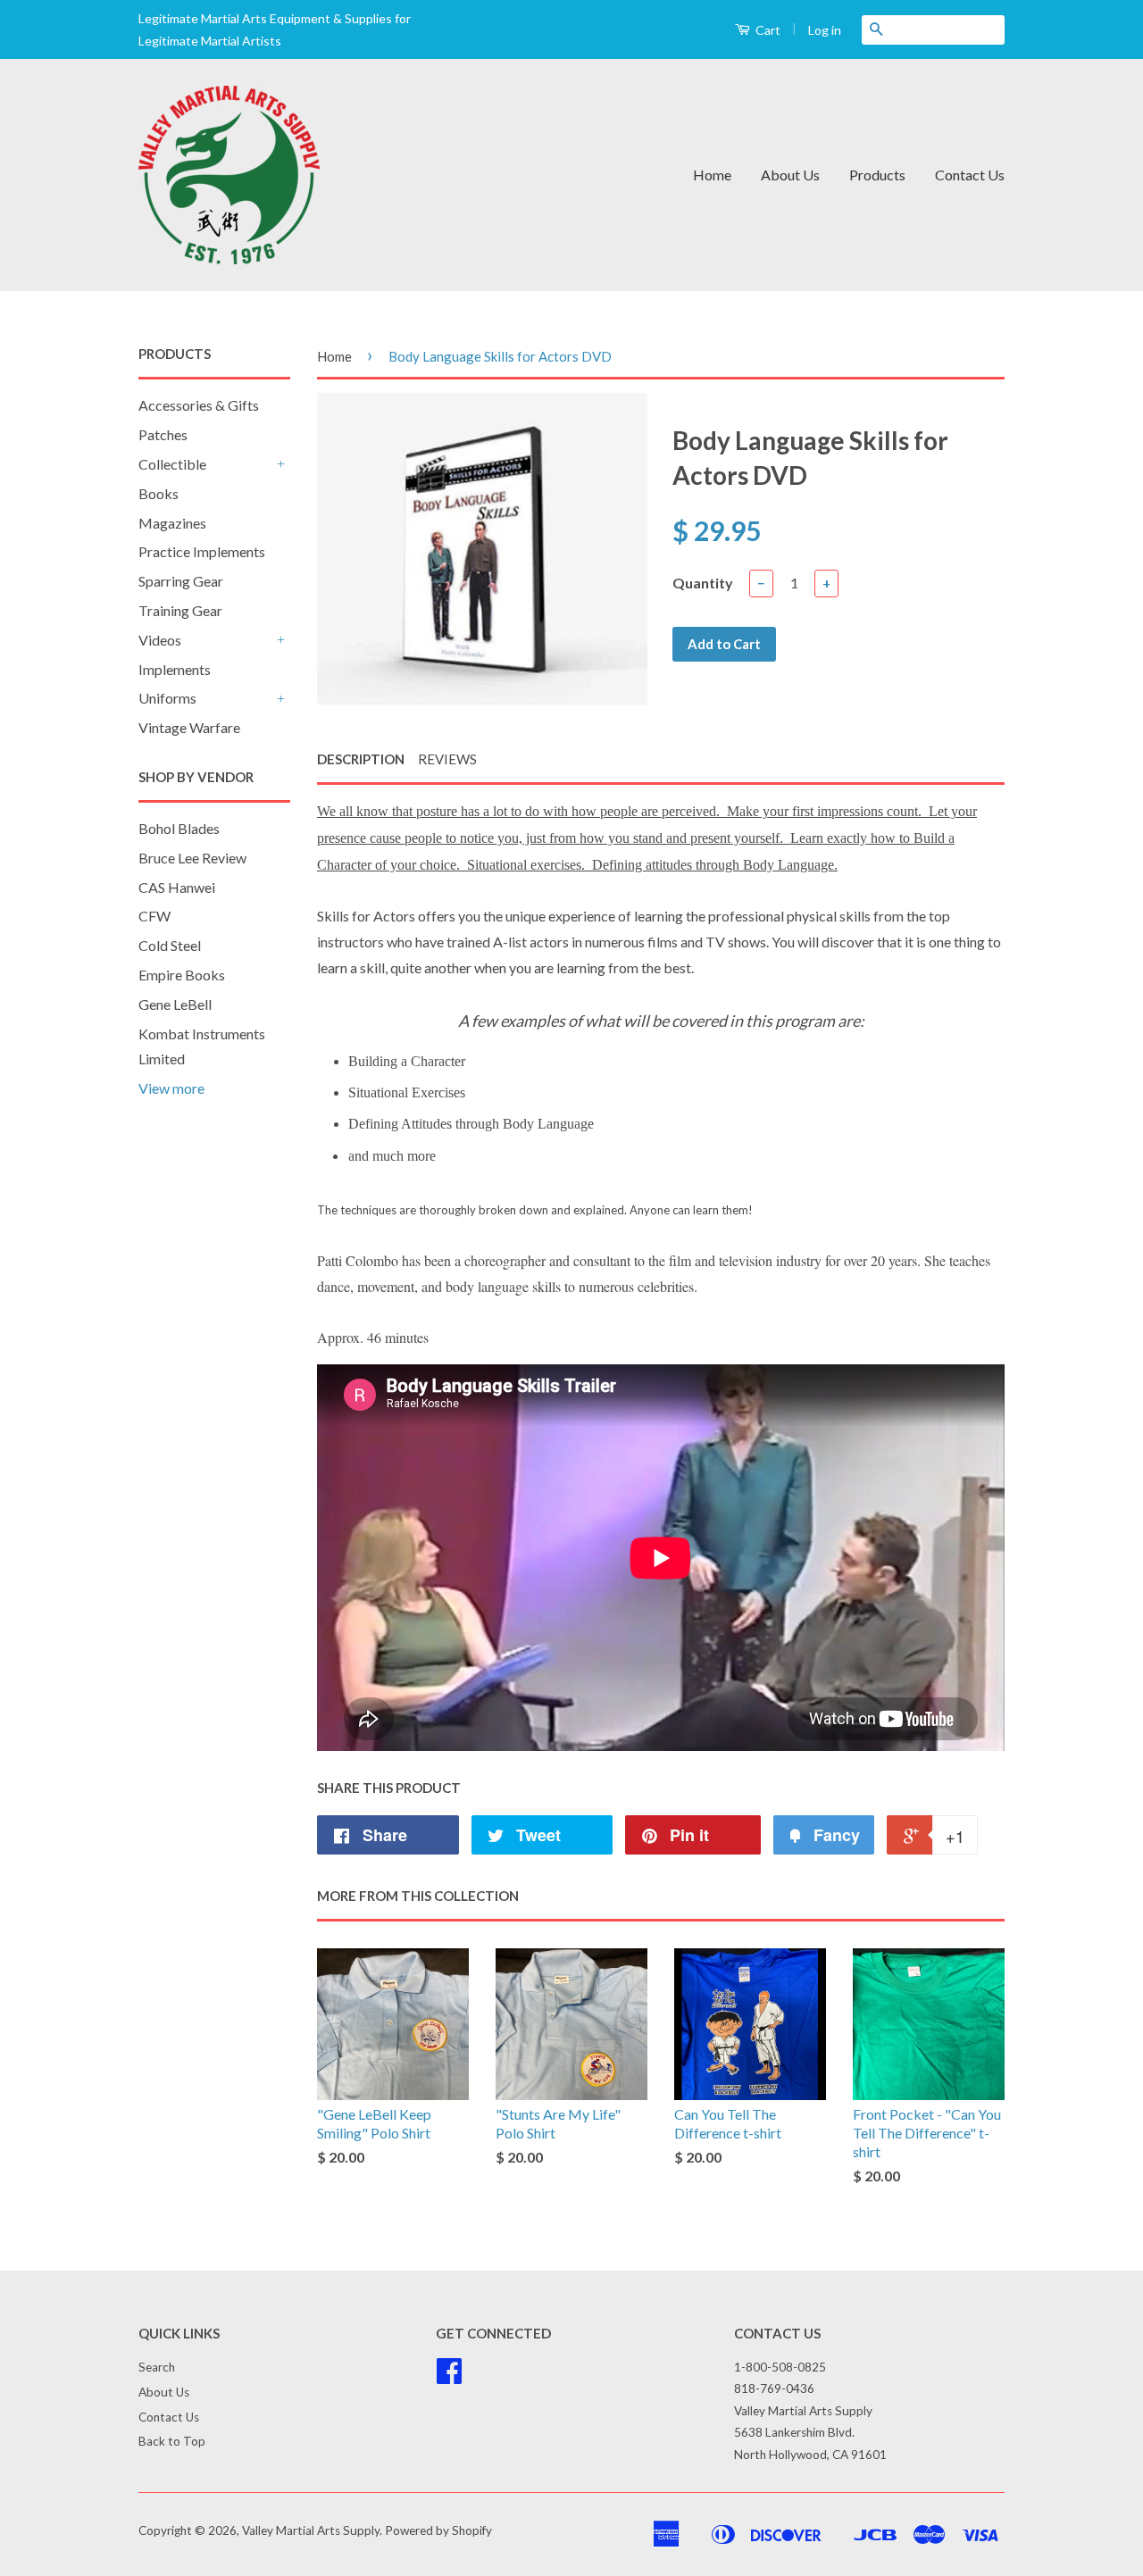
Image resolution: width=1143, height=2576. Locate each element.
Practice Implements (202, 551)
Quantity (703, 583)
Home (712, 175)
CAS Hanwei (177, 887)
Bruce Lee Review (192, 858)
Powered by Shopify (438, 2530)
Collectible (172, 464)
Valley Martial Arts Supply (311, 2530)
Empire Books (182, 975)
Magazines (172, 523)
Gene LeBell (175, 1004)
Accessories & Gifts (199, 405)
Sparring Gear (181, 581)
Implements (175, 669)
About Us (790, 175)
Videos (160, 640)
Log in (825, 30)
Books (159, 493)
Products (877, 175)
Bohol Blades (179, 828)
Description (361, 759)
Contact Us (970, 175)
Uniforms (167, 698)
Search (157, 2367)
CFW (154, 916)
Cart (767, 30)
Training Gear (180, 610)
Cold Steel (170, 945)
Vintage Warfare (189, 727)
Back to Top (172, 2441)
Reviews (447, 759)
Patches (163, 434)
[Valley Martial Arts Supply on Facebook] (449, 2377)
